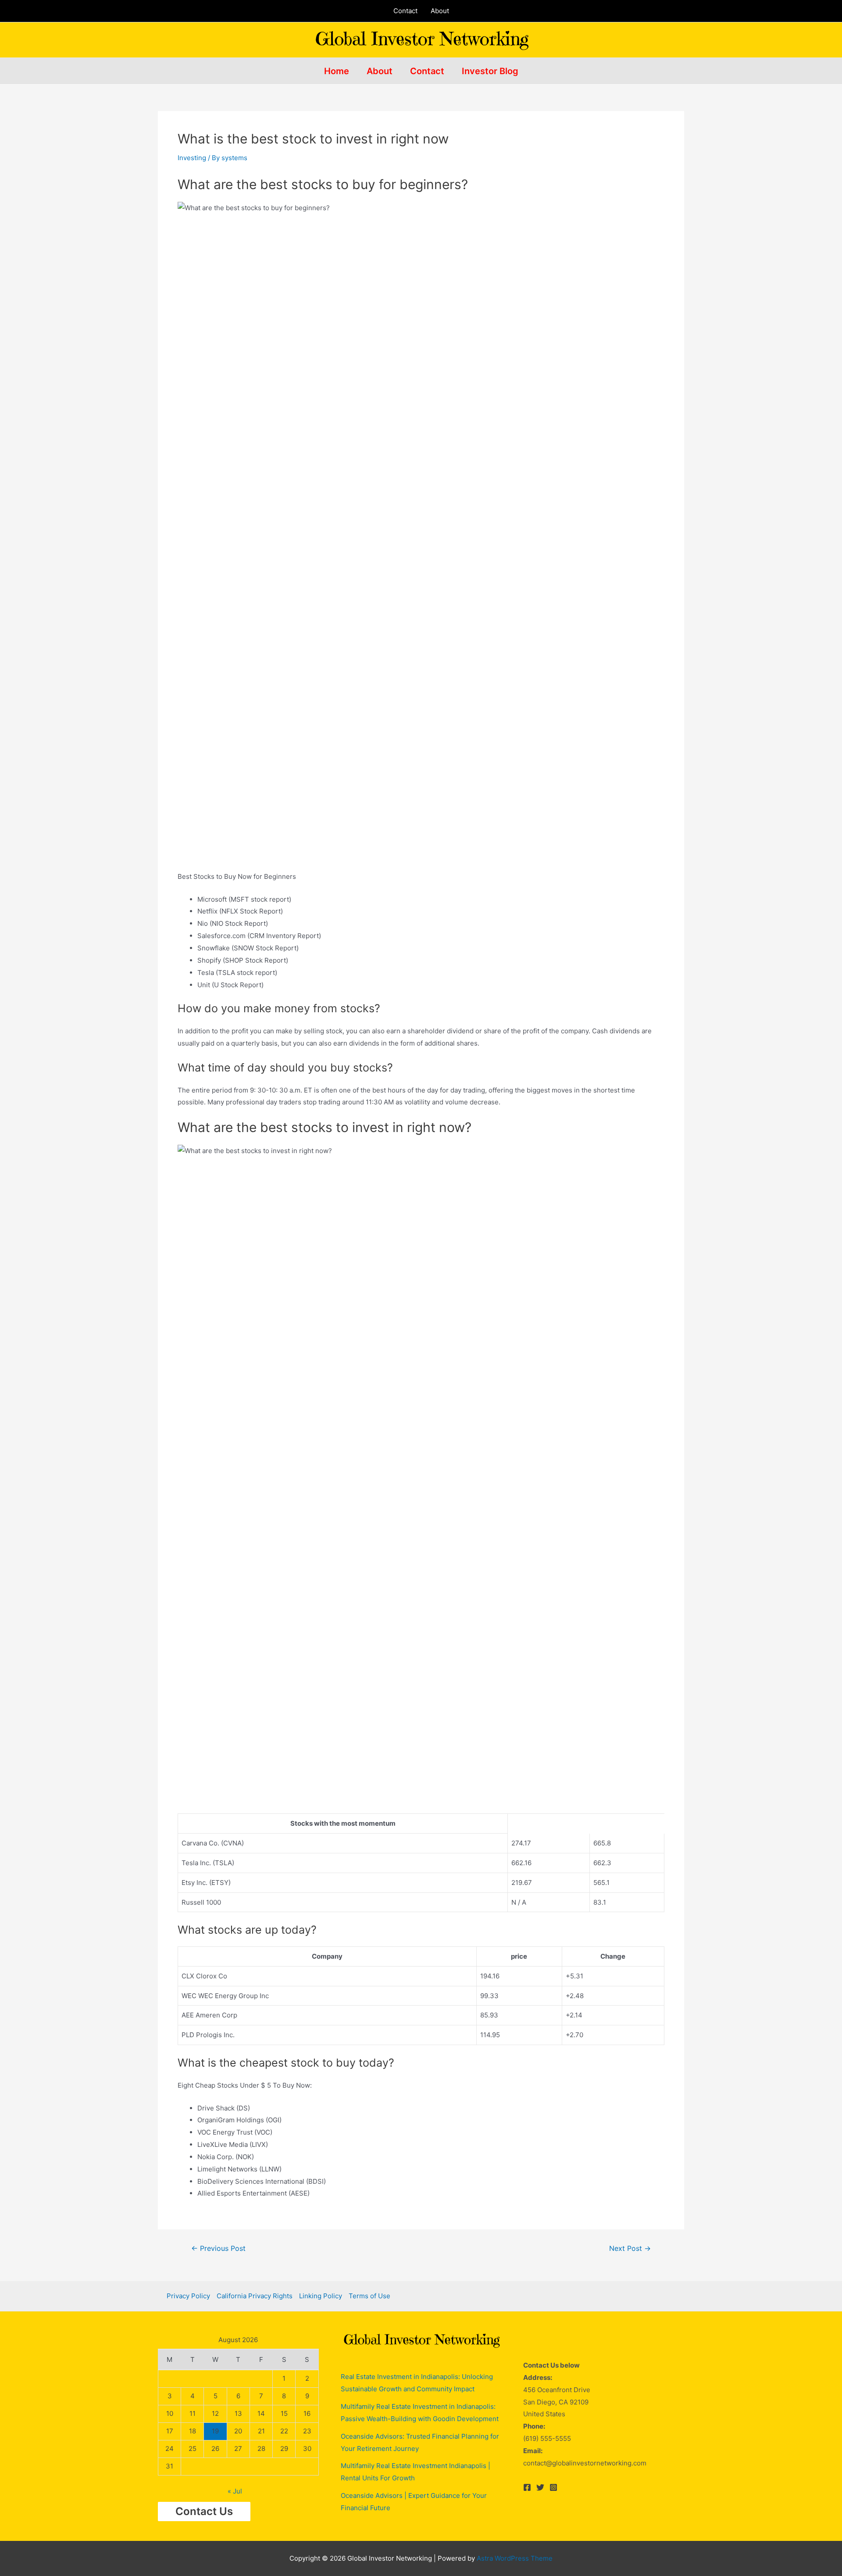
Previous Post (218, 2249)
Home (337, 71)
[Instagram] (553, 2487)
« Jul (235, 2491)
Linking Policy (321, 2296)
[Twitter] (540, 2487)
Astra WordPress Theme (515, 2558)
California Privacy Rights (255, 2296)
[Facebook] (527, 2487)
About (440, 11)
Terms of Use (369, 2296)
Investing (192, 158)
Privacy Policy (188, 2296)
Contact (405, 11)
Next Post (630, 2249)
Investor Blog (490, 71)
